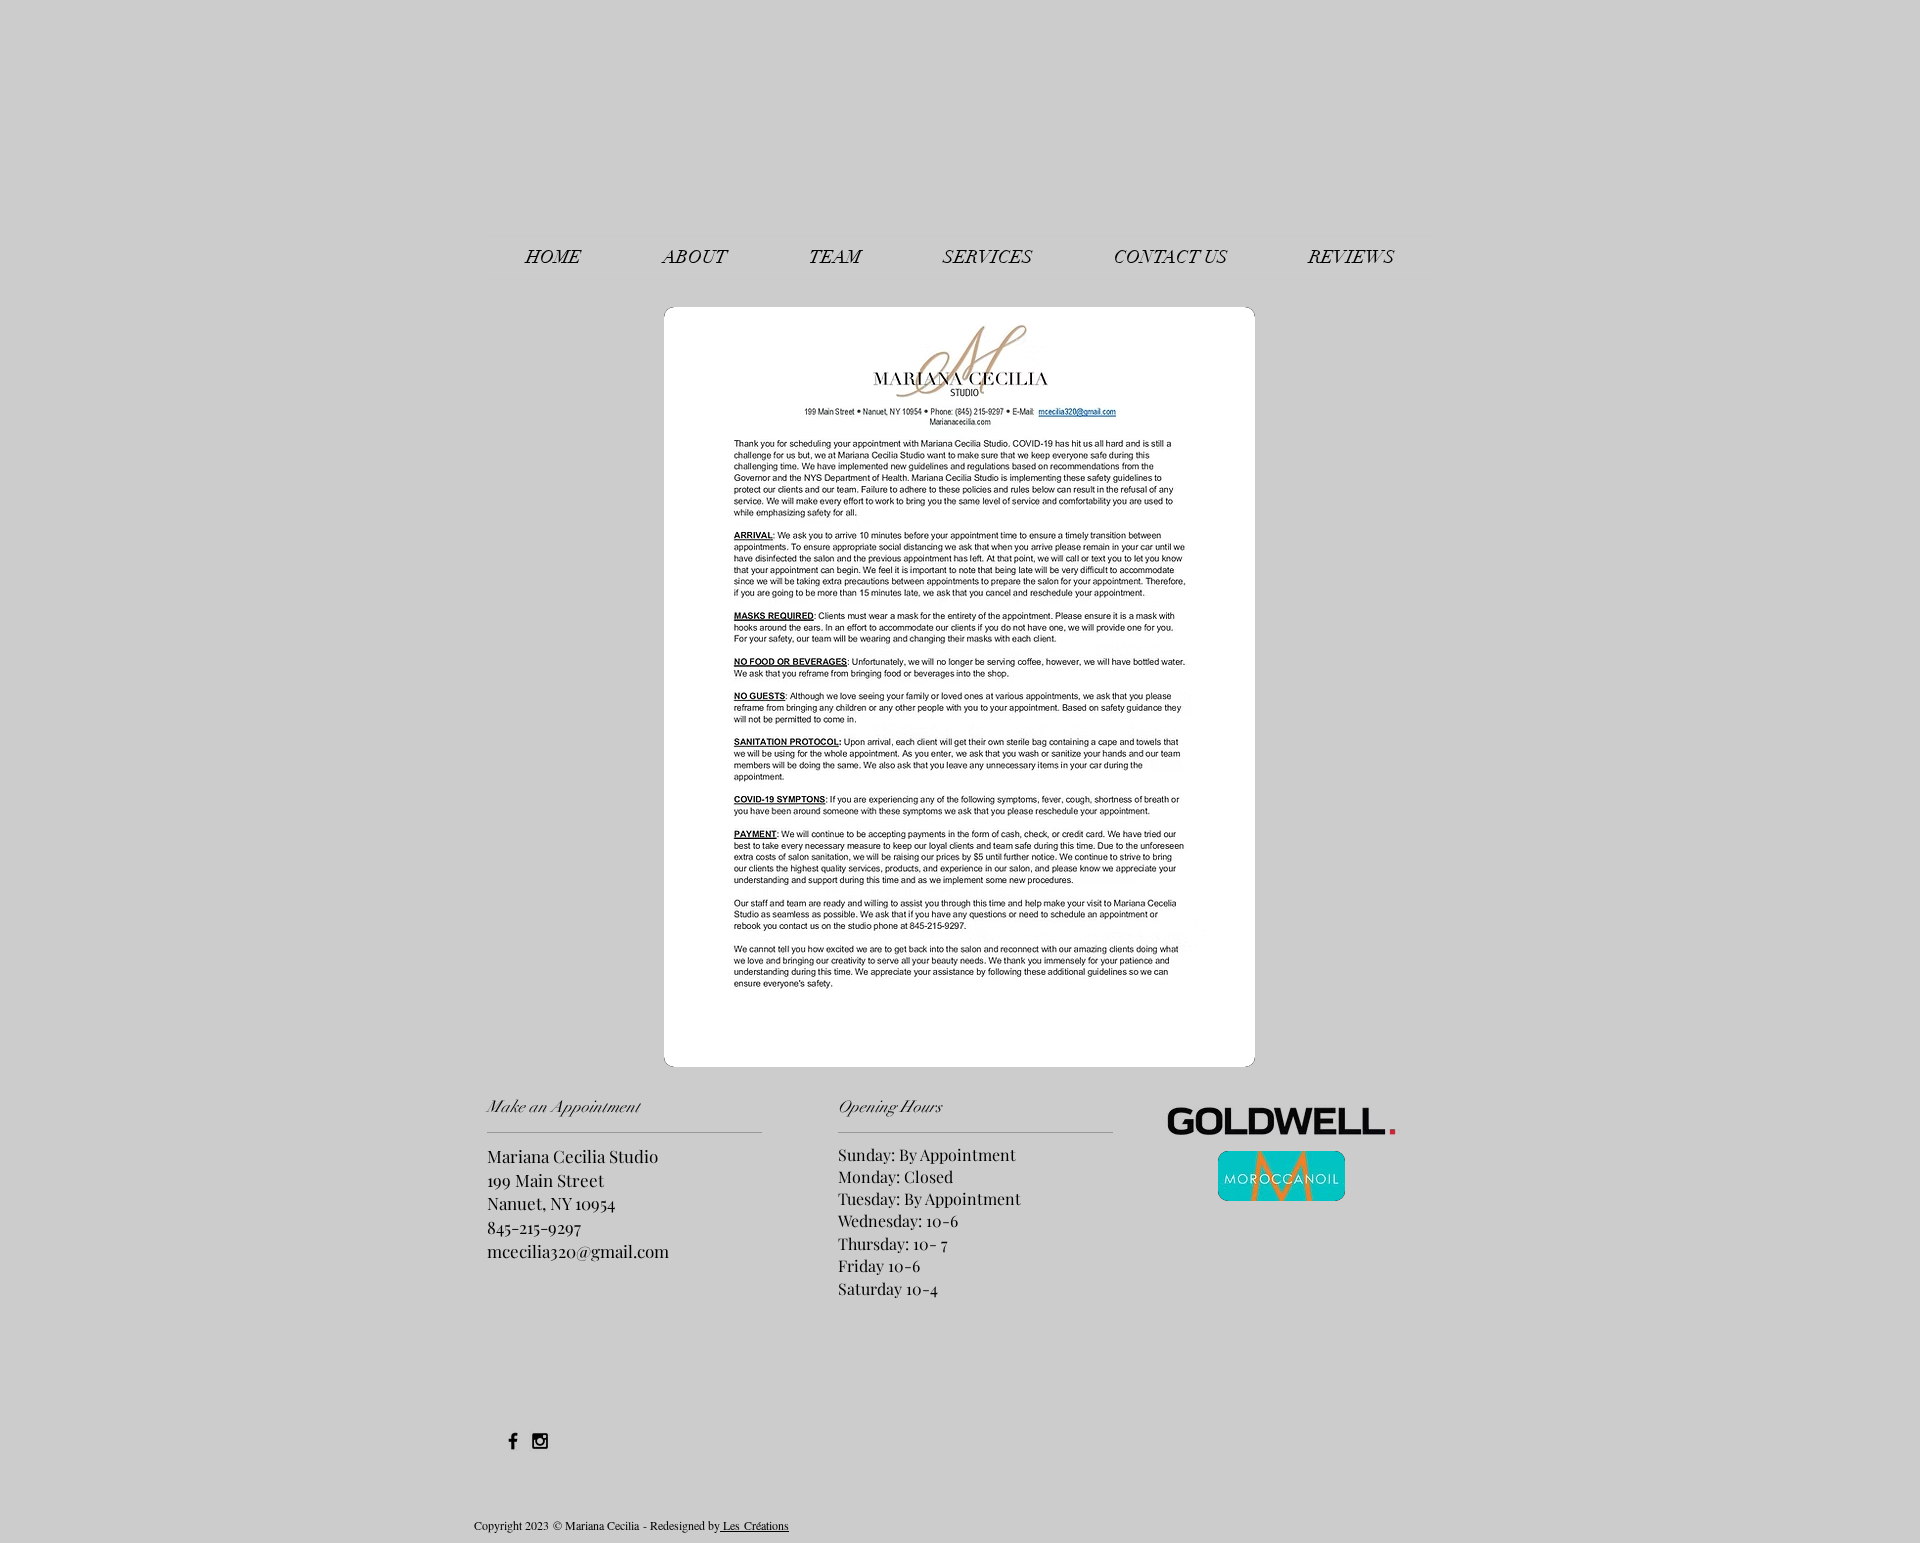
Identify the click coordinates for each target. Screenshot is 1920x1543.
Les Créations (754, 1525)
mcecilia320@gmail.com (578, 1251)
